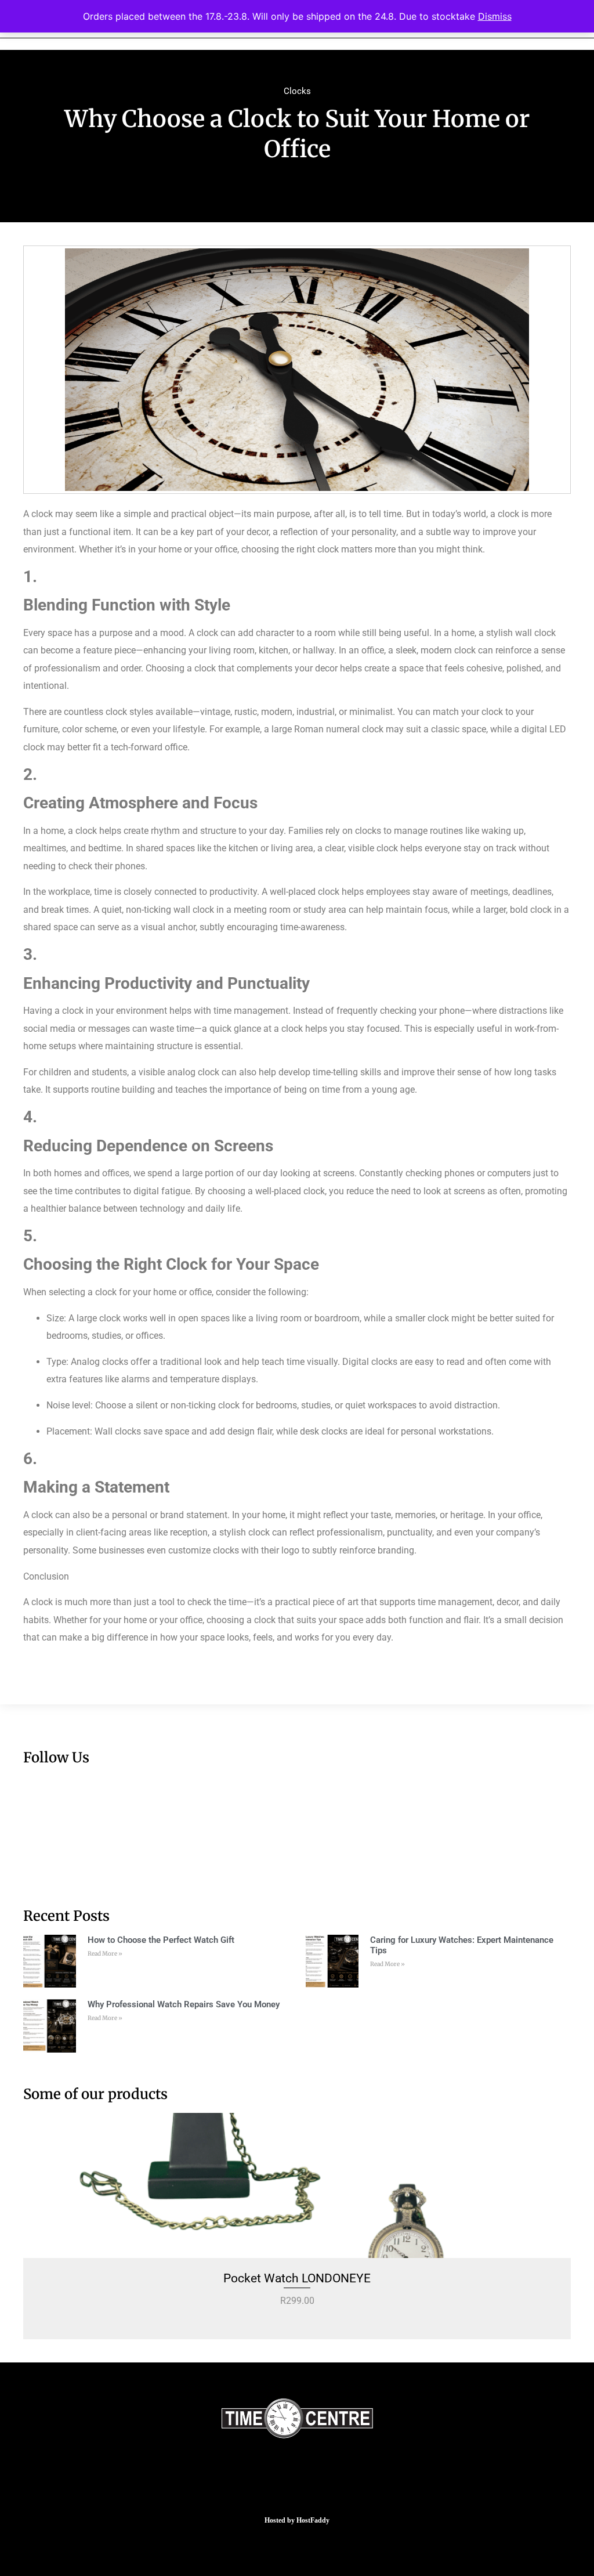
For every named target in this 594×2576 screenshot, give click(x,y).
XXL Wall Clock (297, 2278)
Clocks (297, 91)
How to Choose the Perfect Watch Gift (161, 1940)
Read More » (105, 1954)
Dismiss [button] (495, 16)
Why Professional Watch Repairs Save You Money (184, 2004)
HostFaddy (313, 2520)
